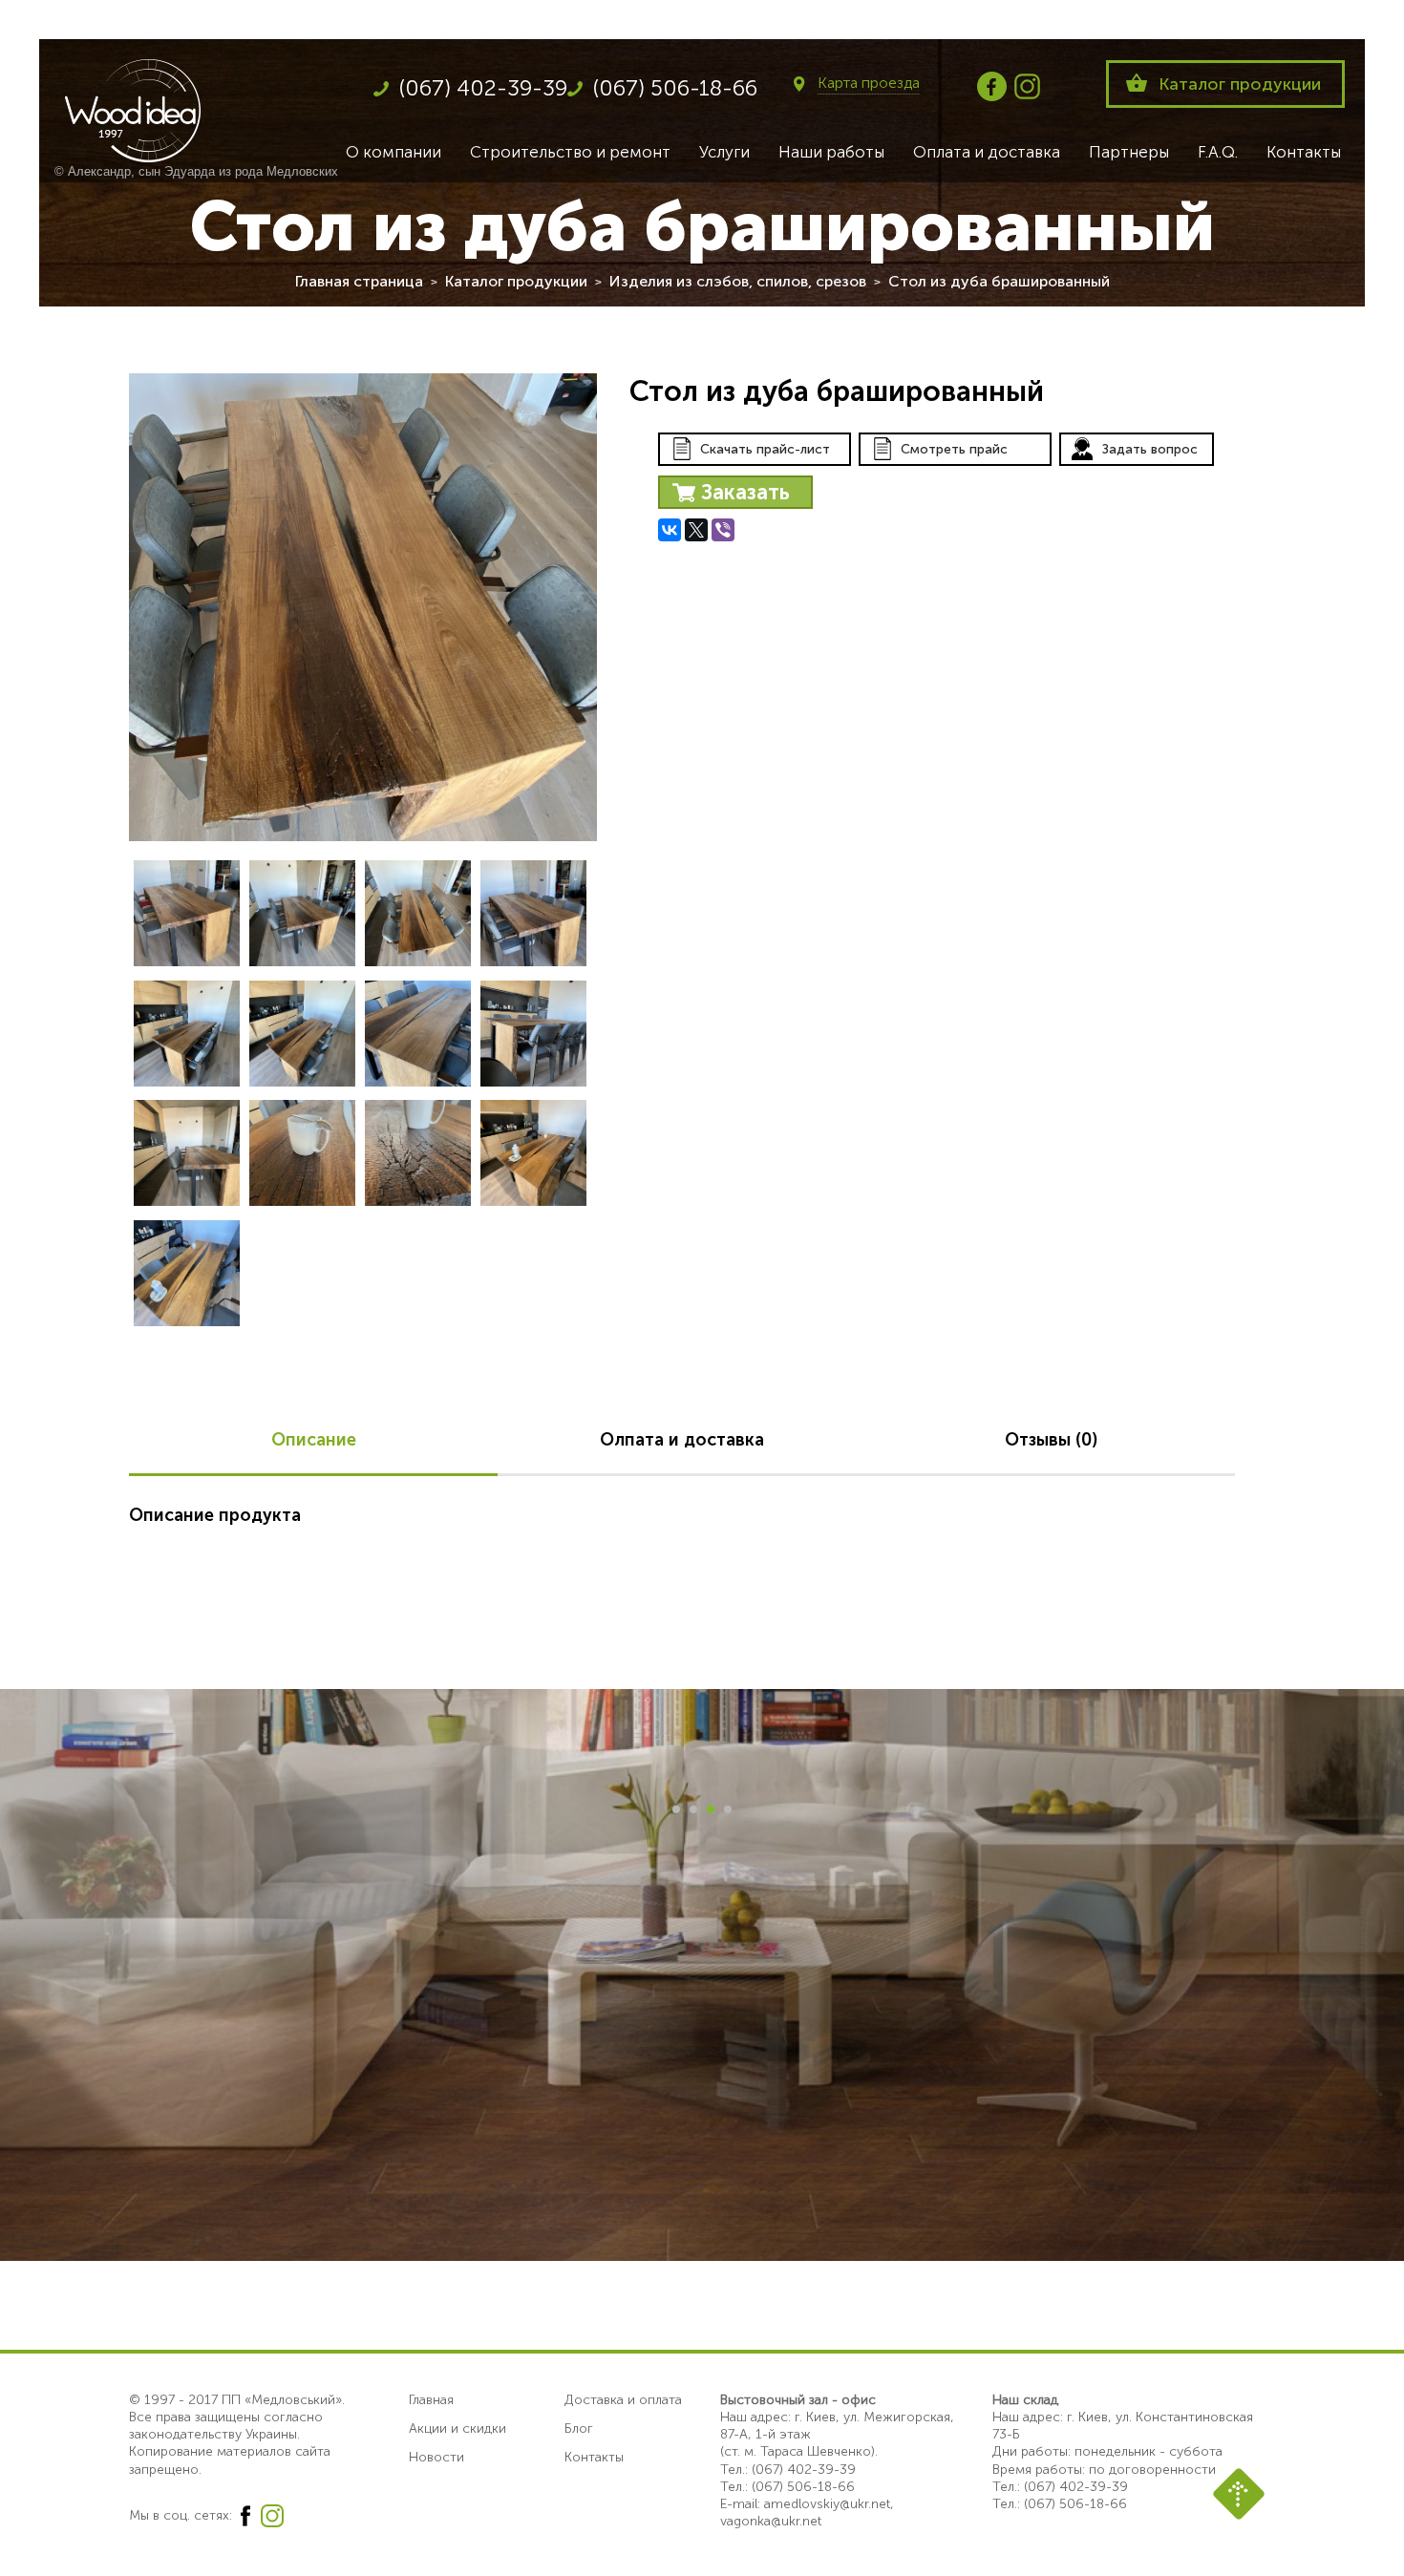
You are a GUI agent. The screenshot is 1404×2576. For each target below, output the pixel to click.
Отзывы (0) (1051, 1440)
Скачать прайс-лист (765, 449)
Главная (431, 2400)
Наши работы (831, 152)
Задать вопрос (1150, 449)
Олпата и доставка (682, 1440)
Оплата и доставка (987, 152)
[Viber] (723, 530)
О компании (394, 152)
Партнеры (1129, 152)
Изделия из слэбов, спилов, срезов (738, 281)
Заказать (745, 492)
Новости (436, 2457)
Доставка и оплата (623, 2400)
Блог (579, 2428)
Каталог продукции (1240, 84)
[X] (696, 530)
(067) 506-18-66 (675, 88)
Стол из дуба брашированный (999, 281)
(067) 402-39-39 (483, 88)
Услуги (724, 152)
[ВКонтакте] (670, 530)
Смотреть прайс (954, 449)
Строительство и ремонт (570, 152)
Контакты (1304, 152)
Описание (314, 1440)
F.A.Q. (1218, 152)
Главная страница (359, 281)
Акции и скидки (457, 2428)
